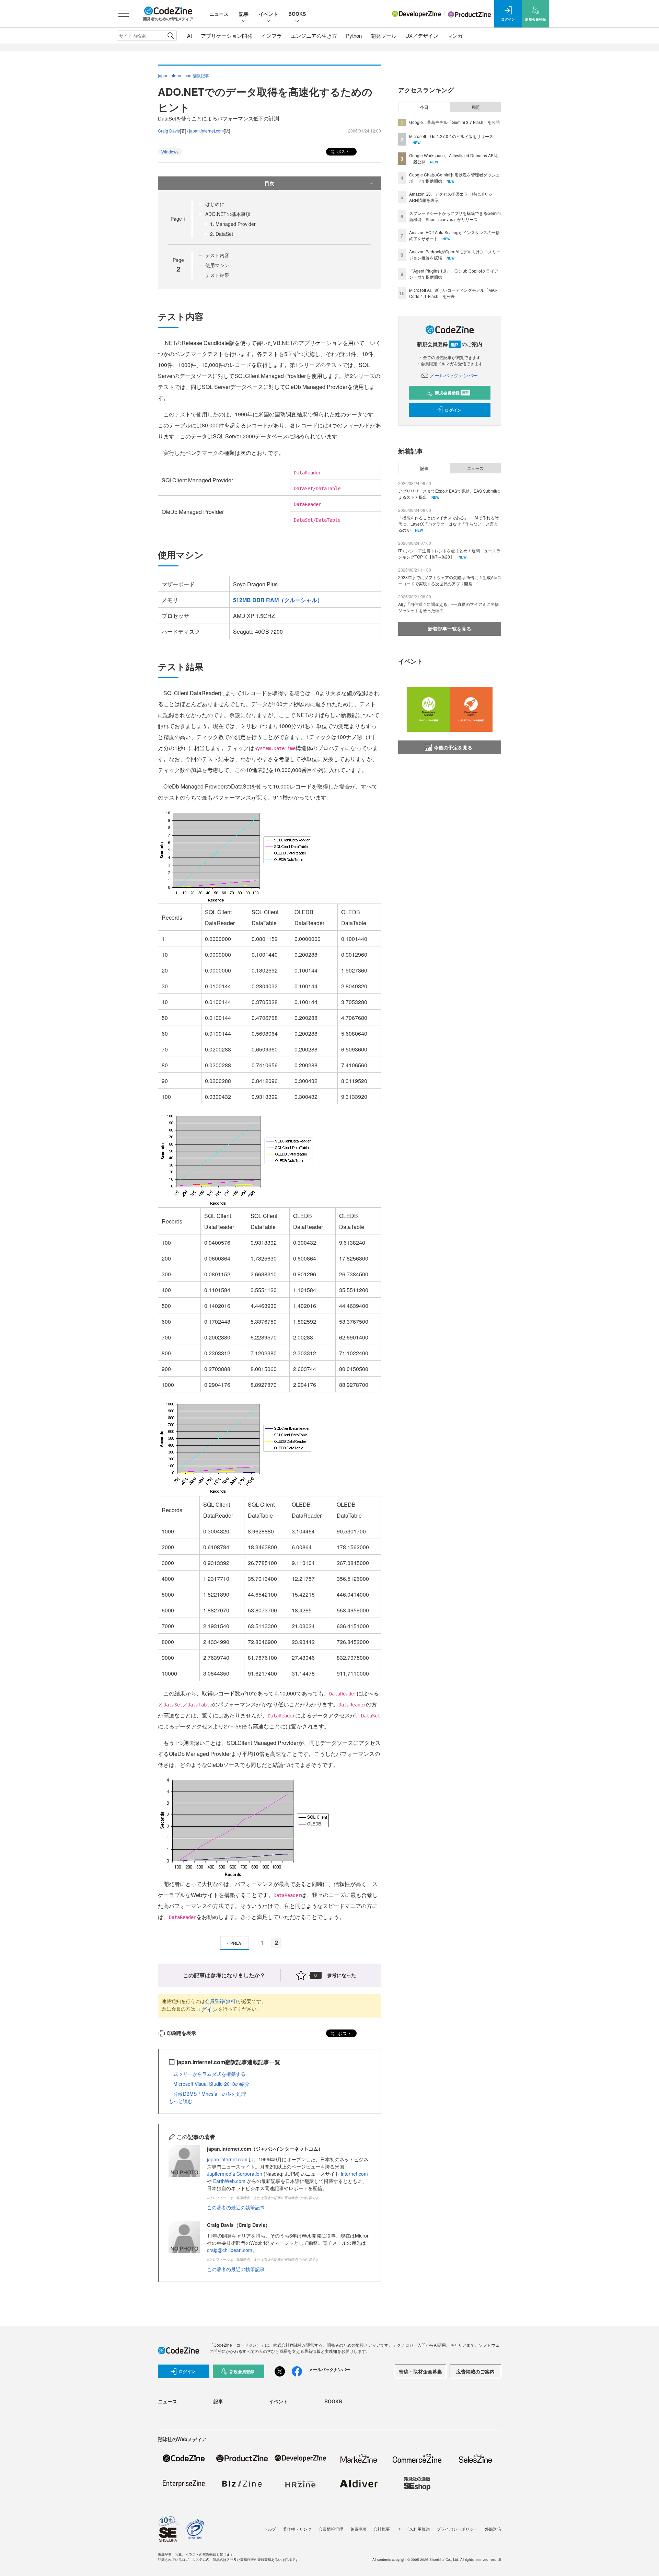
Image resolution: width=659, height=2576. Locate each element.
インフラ (271, 36)
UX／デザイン (422, 36)
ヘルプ (270, 2529)
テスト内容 (217, 255)
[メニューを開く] (124, 14)
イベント (268, 14)
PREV (236, 1943)
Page (178, 219)
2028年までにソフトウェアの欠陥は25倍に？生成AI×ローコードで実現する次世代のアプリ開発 (450, 580)
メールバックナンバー (454, 375)
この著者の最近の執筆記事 (236, 2207)
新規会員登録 (452, 393)
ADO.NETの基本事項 (228, 214)
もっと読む (181, 2101)
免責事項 (358, 2529)
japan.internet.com (206, 131)
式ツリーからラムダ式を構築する (209, 2074)
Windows (170, 152)
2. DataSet (222, 234)
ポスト (343, 151)
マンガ (455, 36)
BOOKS (297, 14)
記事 (244, 14)
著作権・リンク (297, 2529)
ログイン (207, 2009)
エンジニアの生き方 (314, 36)
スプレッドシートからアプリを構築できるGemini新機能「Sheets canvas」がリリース (455, 216)
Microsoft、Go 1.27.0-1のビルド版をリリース (451, 136)
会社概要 (382, 2529)
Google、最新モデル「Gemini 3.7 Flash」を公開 (454, 122)
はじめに (215, 204)
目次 (269, 183)
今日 (424, 107)
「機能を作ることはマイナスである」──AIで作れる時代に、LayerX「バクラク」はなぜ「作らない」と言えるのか (448, 524)
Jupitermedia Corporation (235, 2174)
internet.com (354, 2174)
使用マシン (217, 265)
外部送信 (493, 2529)
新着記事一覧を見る (450, 629)
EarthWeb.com (229, 2181)
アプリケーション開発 (227, 36)
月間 (475, 107)
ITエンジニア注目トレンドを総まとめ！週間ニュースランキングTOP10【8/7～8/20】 (449, 554)
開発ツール (384, 36)
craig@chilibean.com (230, 2250)
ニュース (219, 14)
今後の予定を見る (453, 747)
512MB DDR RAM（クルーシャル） (278, 600)
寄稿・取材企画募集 (420, 2371)
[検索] (171, 36)
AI (189, 36)
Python (354, 36)
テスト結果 (217, 275)
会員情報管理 (331, 2529)
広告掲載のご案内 (475, 2371)
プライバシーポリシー (457, 2529)
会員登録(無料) (221, 2001)
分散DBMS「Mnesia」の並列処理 (210, 2094)
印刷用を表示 (182, 2033)
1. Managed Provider (233, 224)
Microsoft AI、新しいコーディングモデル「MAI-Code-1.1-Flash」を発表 (453, 293)
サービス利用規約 (413, 2529)
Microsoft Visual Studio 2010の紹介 (211, 2084)
